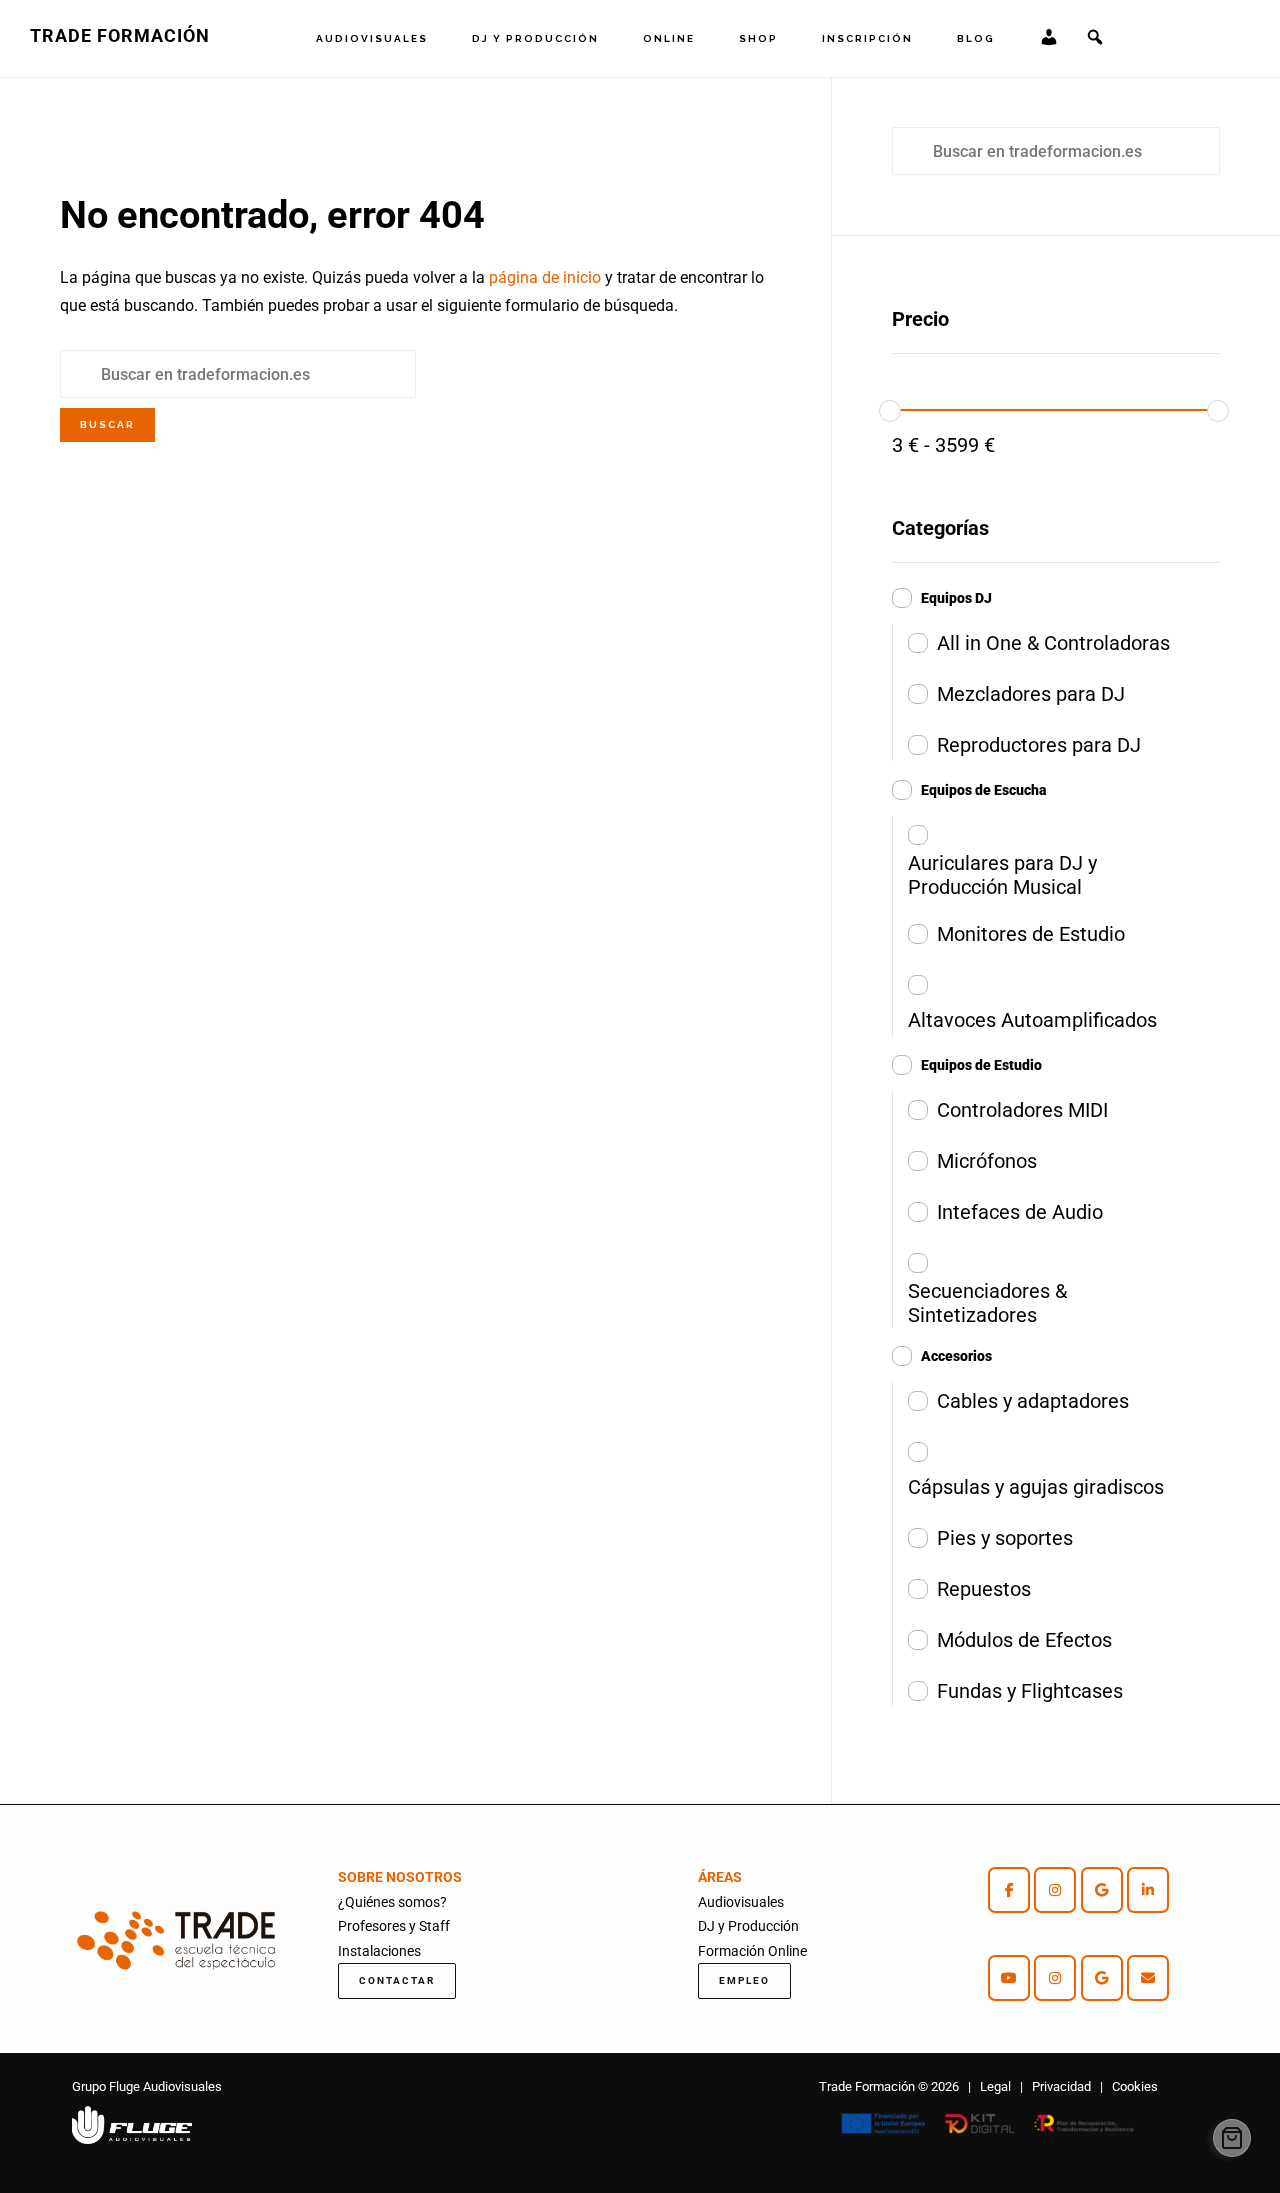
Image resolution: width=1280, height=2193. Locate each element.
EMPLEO (744, 1980)
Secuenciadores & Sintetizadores (987, 1303)
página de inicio (545, 277)
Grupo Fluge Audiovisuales (147, 2086)
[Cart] (1232, 2138)
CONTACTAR (397, 1980)
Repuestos (984, 1589)
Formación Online (752, 1951)
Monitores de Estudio (1031, 934)
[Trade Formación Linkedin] (1148, 1890)
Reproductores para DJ (1039, 745)
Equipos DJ (956, 598)
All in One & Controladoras (1053, 643)
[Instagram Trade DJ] (1055, 1978)
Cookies (1135, 2086)
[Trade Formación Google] (1102, 1890)
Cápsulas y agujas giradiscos (1036, 1487)
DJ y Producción (748, 1926)
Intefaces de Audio (1020, 1212)
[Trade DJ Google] (1102, 1978)
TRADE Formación (120, 35)
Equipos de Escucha (983, 790)
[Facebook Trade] (1009, 1890)
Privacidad (1061, 2086)
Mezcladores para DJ (1031, 694)
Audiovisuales (741, 1902)
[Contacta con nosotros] (1148, 1978)
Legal (995, 2086)
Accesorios (956, 1356)
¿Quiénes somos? (392, 1902)
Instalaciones (379, 1951)
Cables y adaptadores (1033, 1401)
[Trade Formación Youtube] (1009, 1978)
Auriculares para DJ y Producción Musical (1002, 875)
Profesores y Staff (394, 1926)
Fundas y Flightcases (1030, 1691)
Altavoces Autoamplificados (1032, 1020)
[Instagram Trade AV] (1055, 1890)
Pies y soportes (1005, 1538)
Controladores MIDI (1022, 1110)
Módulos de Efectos (1024, 1640)
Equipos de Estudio (981, 1065)
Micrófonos (987, 1161)
